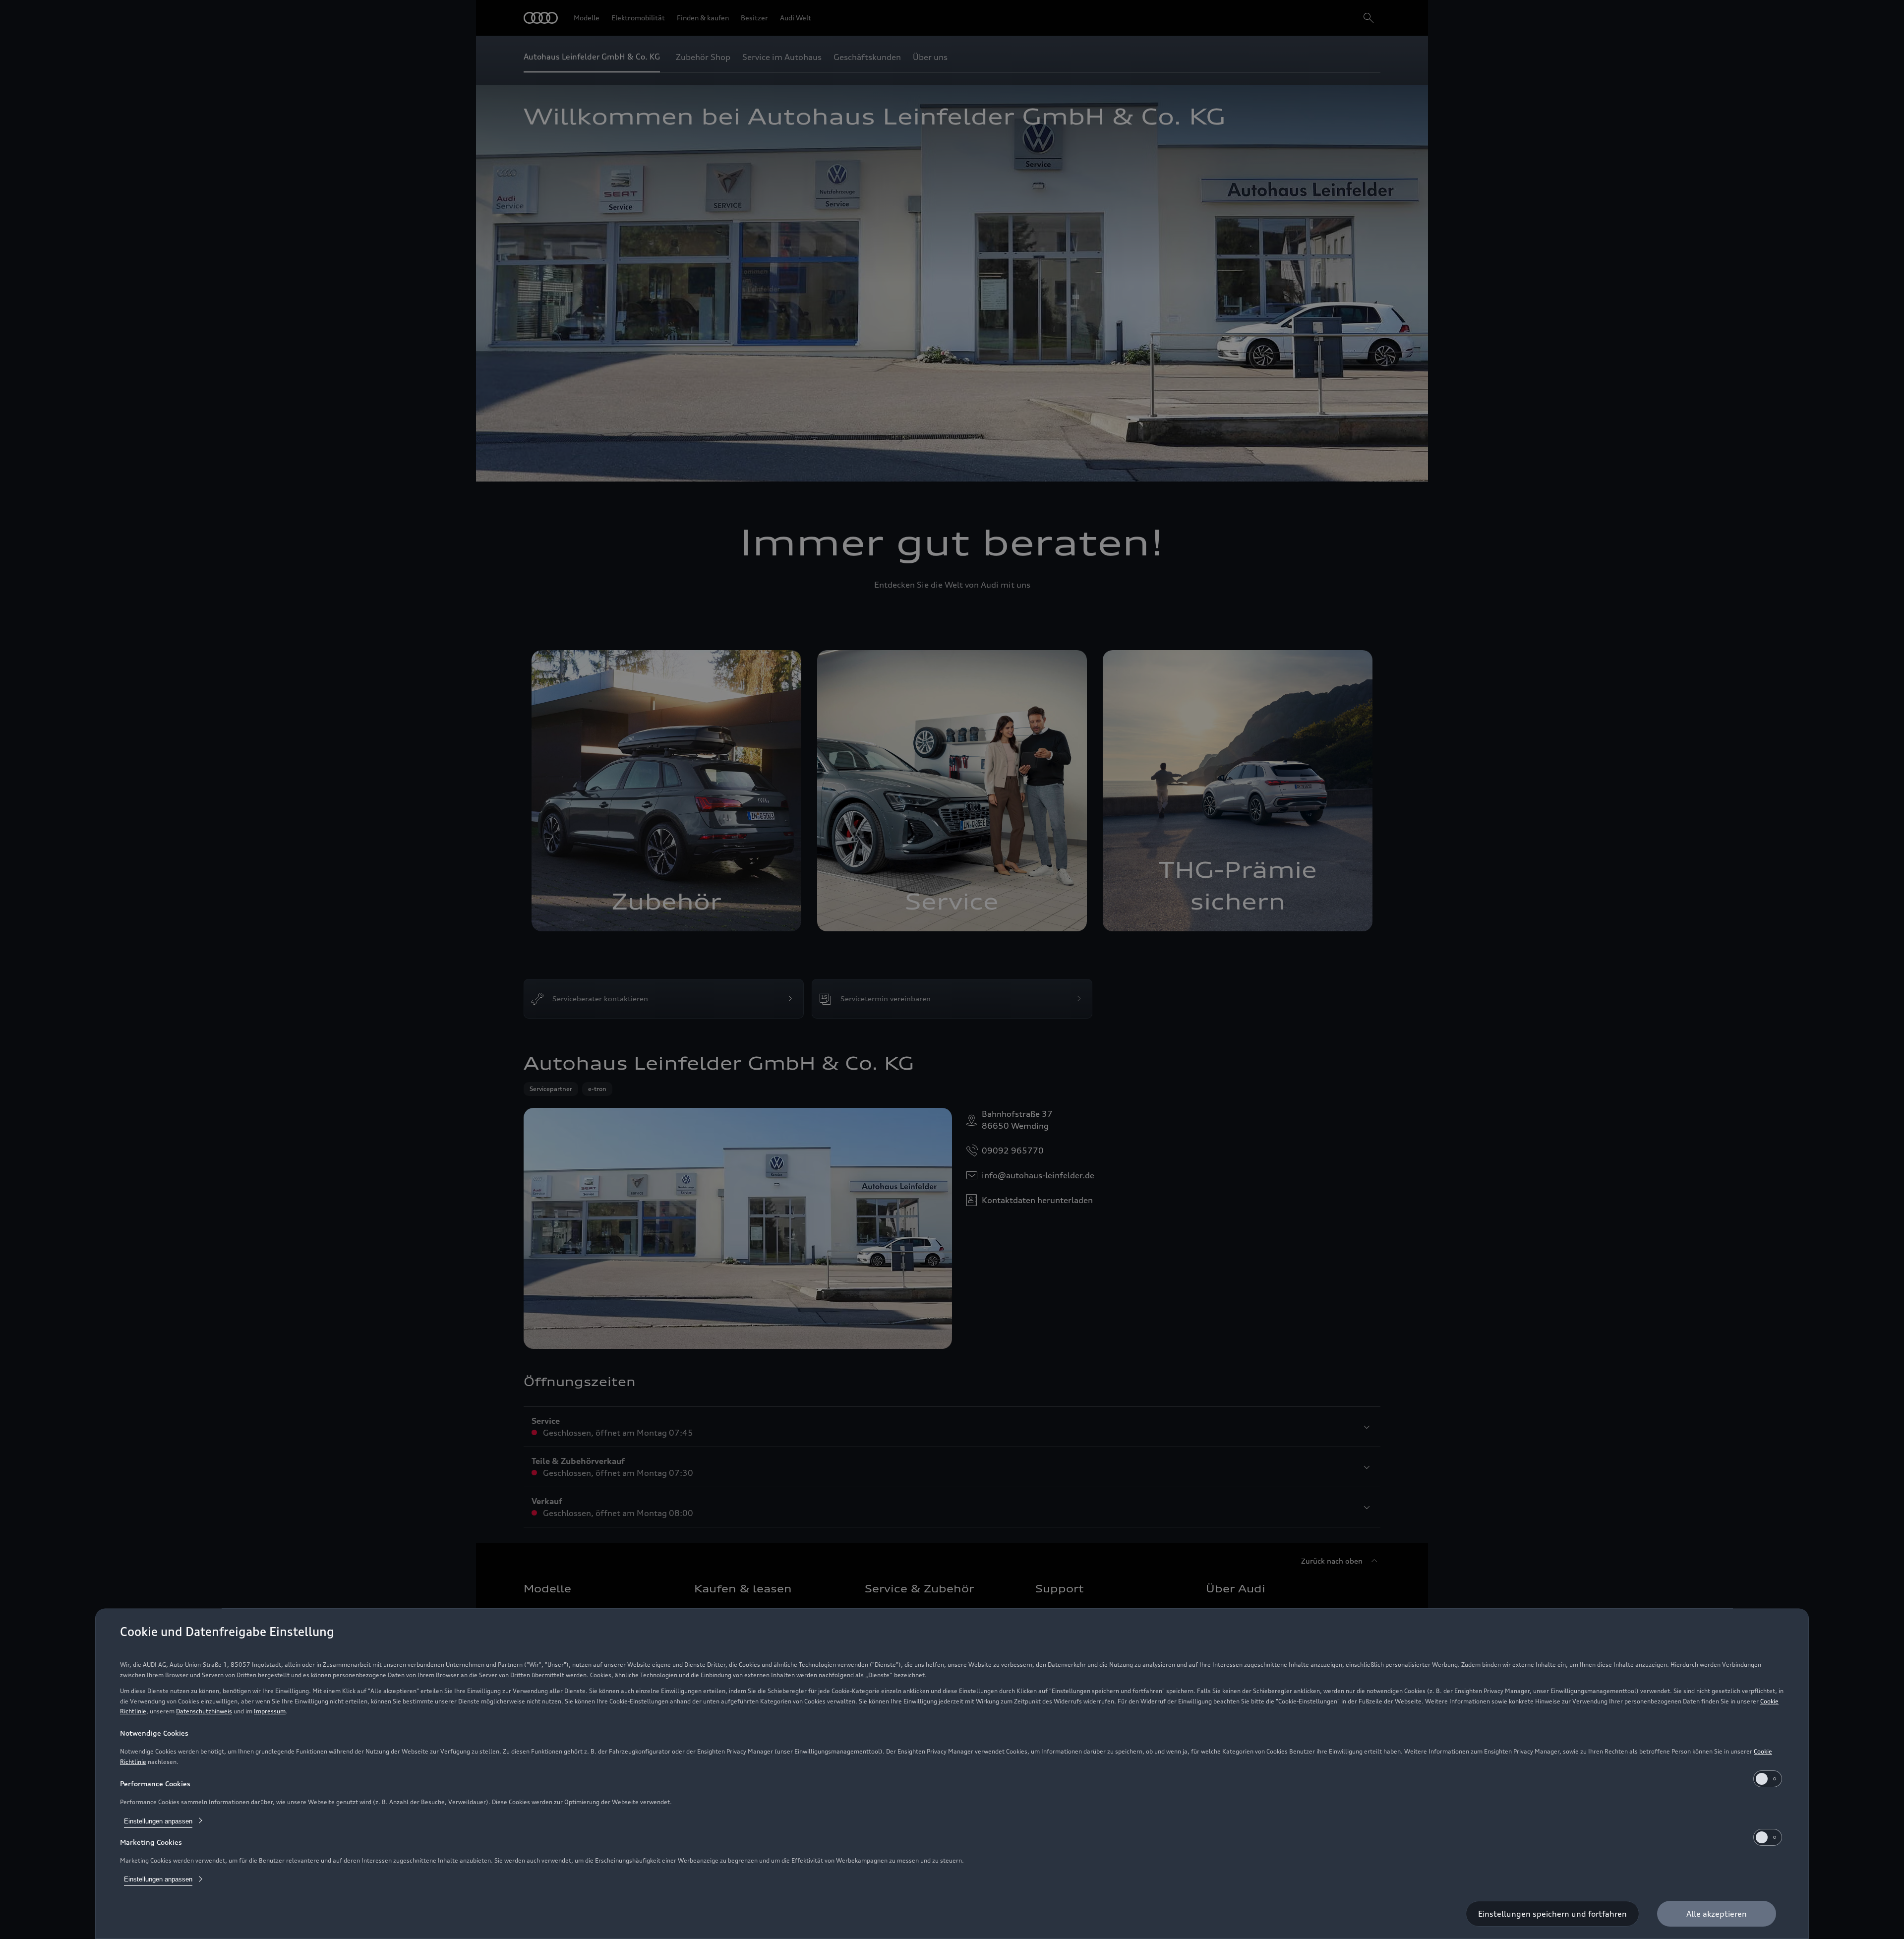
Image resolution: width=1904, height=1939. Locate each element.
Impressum (270, 1711)
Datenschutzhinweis (204, 1711)
